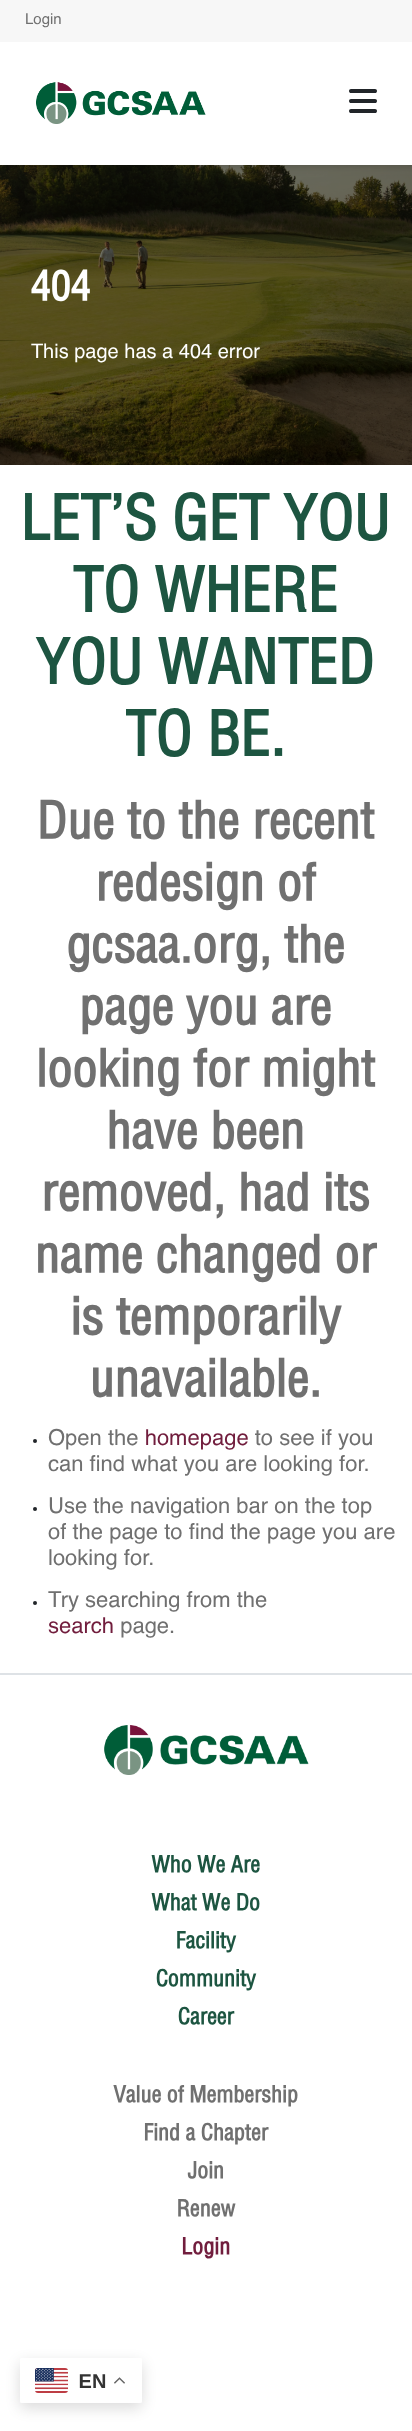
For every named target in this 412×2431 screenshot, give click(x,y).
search (81, 1628)
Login (43, 20)
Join (206, 2170)
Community (206, 1978)
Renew (206, 2208)
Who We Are (206, 1864)
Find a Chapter (206, 2132)
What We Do (206, 1902)
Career (206, 2016)
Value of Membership (206, 2094)
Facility (206, 1940)
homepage (197, 1440)
